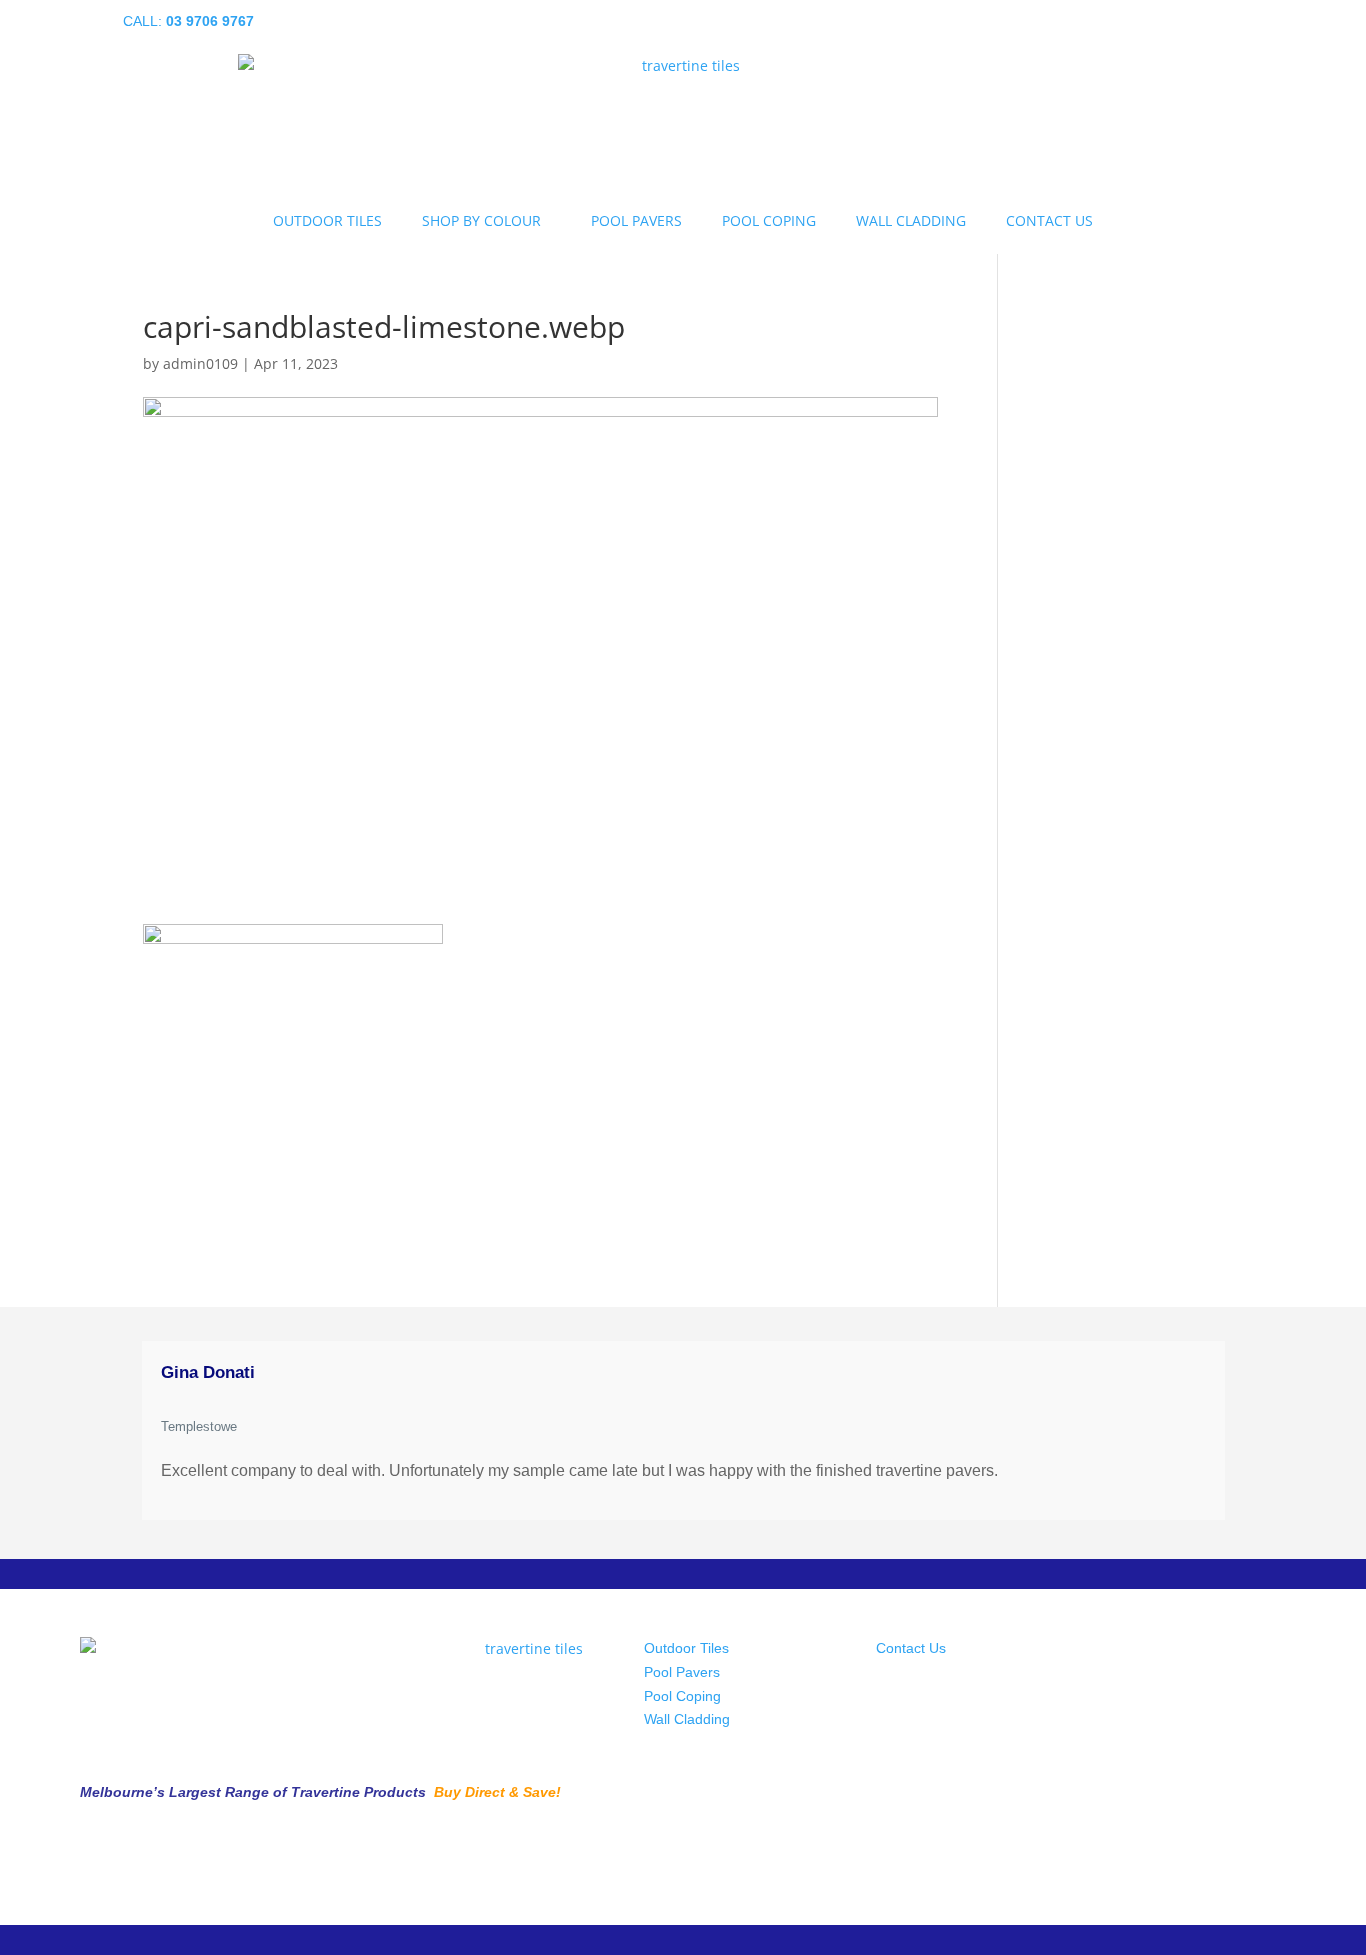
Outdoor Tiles (686, 1648)
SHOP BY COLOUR (481, 220)
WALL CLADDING (911, 220)
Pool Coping (682, 1696)
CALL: (188, 21)
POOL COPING (769, 220)
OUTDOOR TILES (327, 220)
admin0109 (200, 363)
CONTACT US (1049, 220)
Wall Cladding (687, 1719)
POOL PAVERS (636, 220)
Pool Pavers (682, 1672)
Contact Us (911, 1648)
